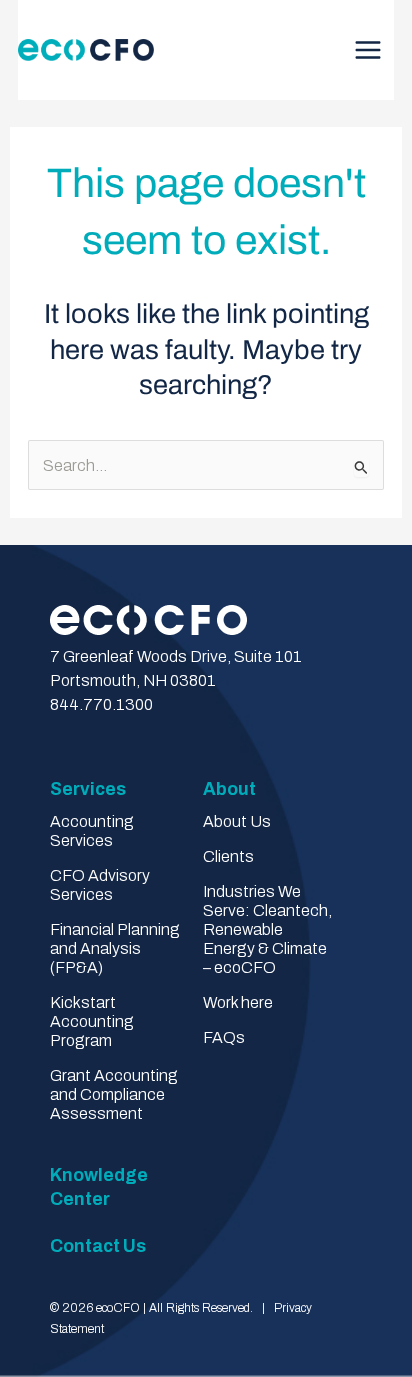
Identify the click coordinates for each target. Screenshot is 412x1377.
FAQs (224, 1037)
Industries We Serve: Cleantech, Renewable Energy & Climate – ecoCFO (267, 929)
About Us (237, 821)
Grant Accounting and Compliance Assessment (114, 1094)
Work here (238, 1002)
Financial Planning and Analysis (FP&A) (115, 948)
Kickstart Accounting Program (92, 1021)
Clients (228, 856)
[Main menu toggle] (373, 50)
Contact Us (98, 1246)
